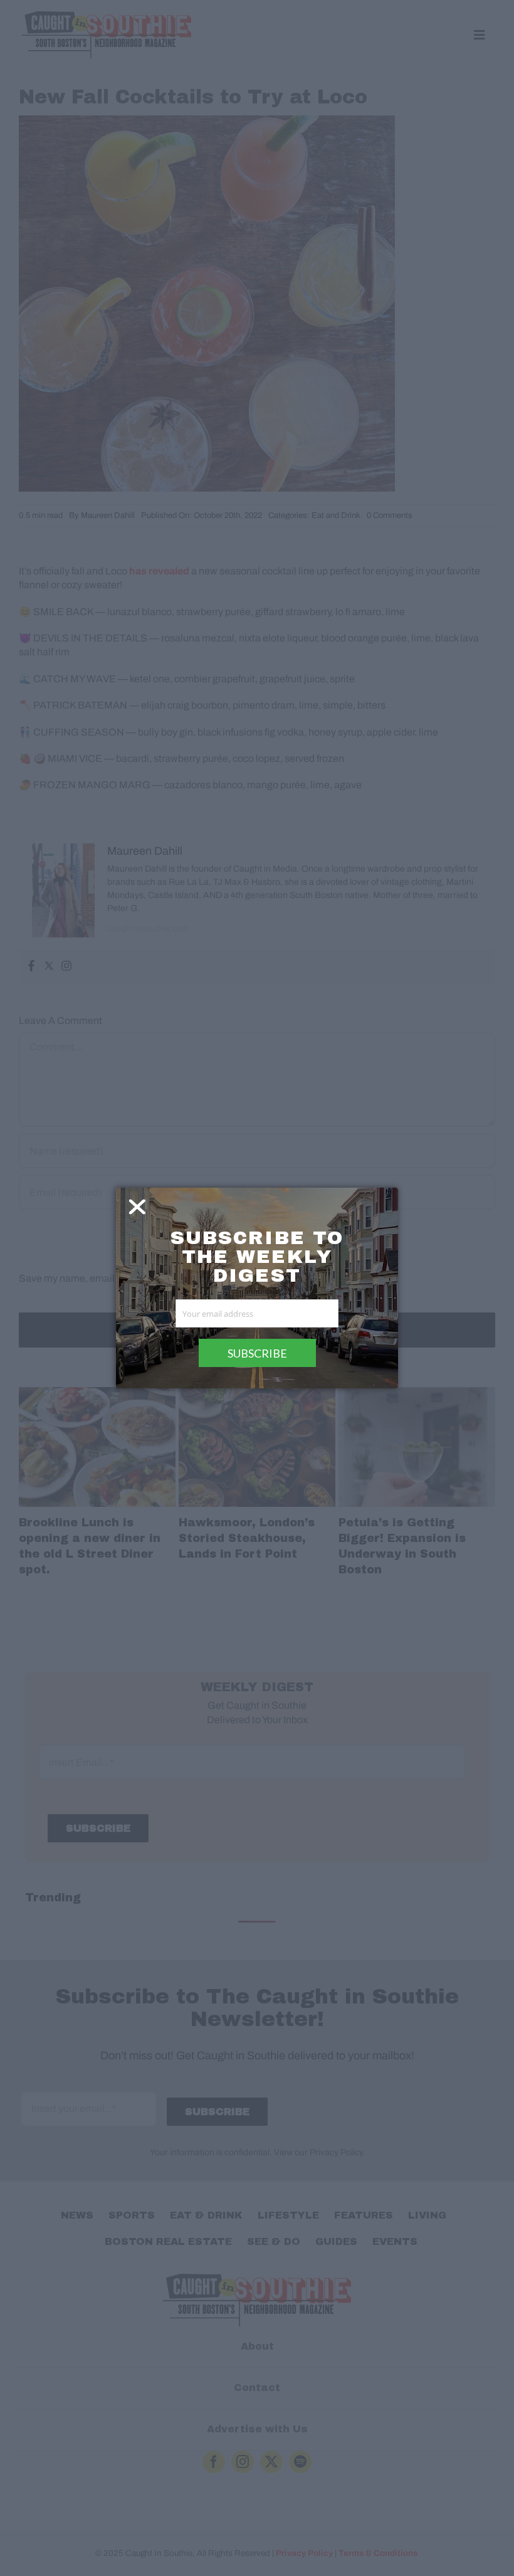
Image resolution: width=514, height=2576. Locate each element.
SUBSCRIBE (257, 1353)
